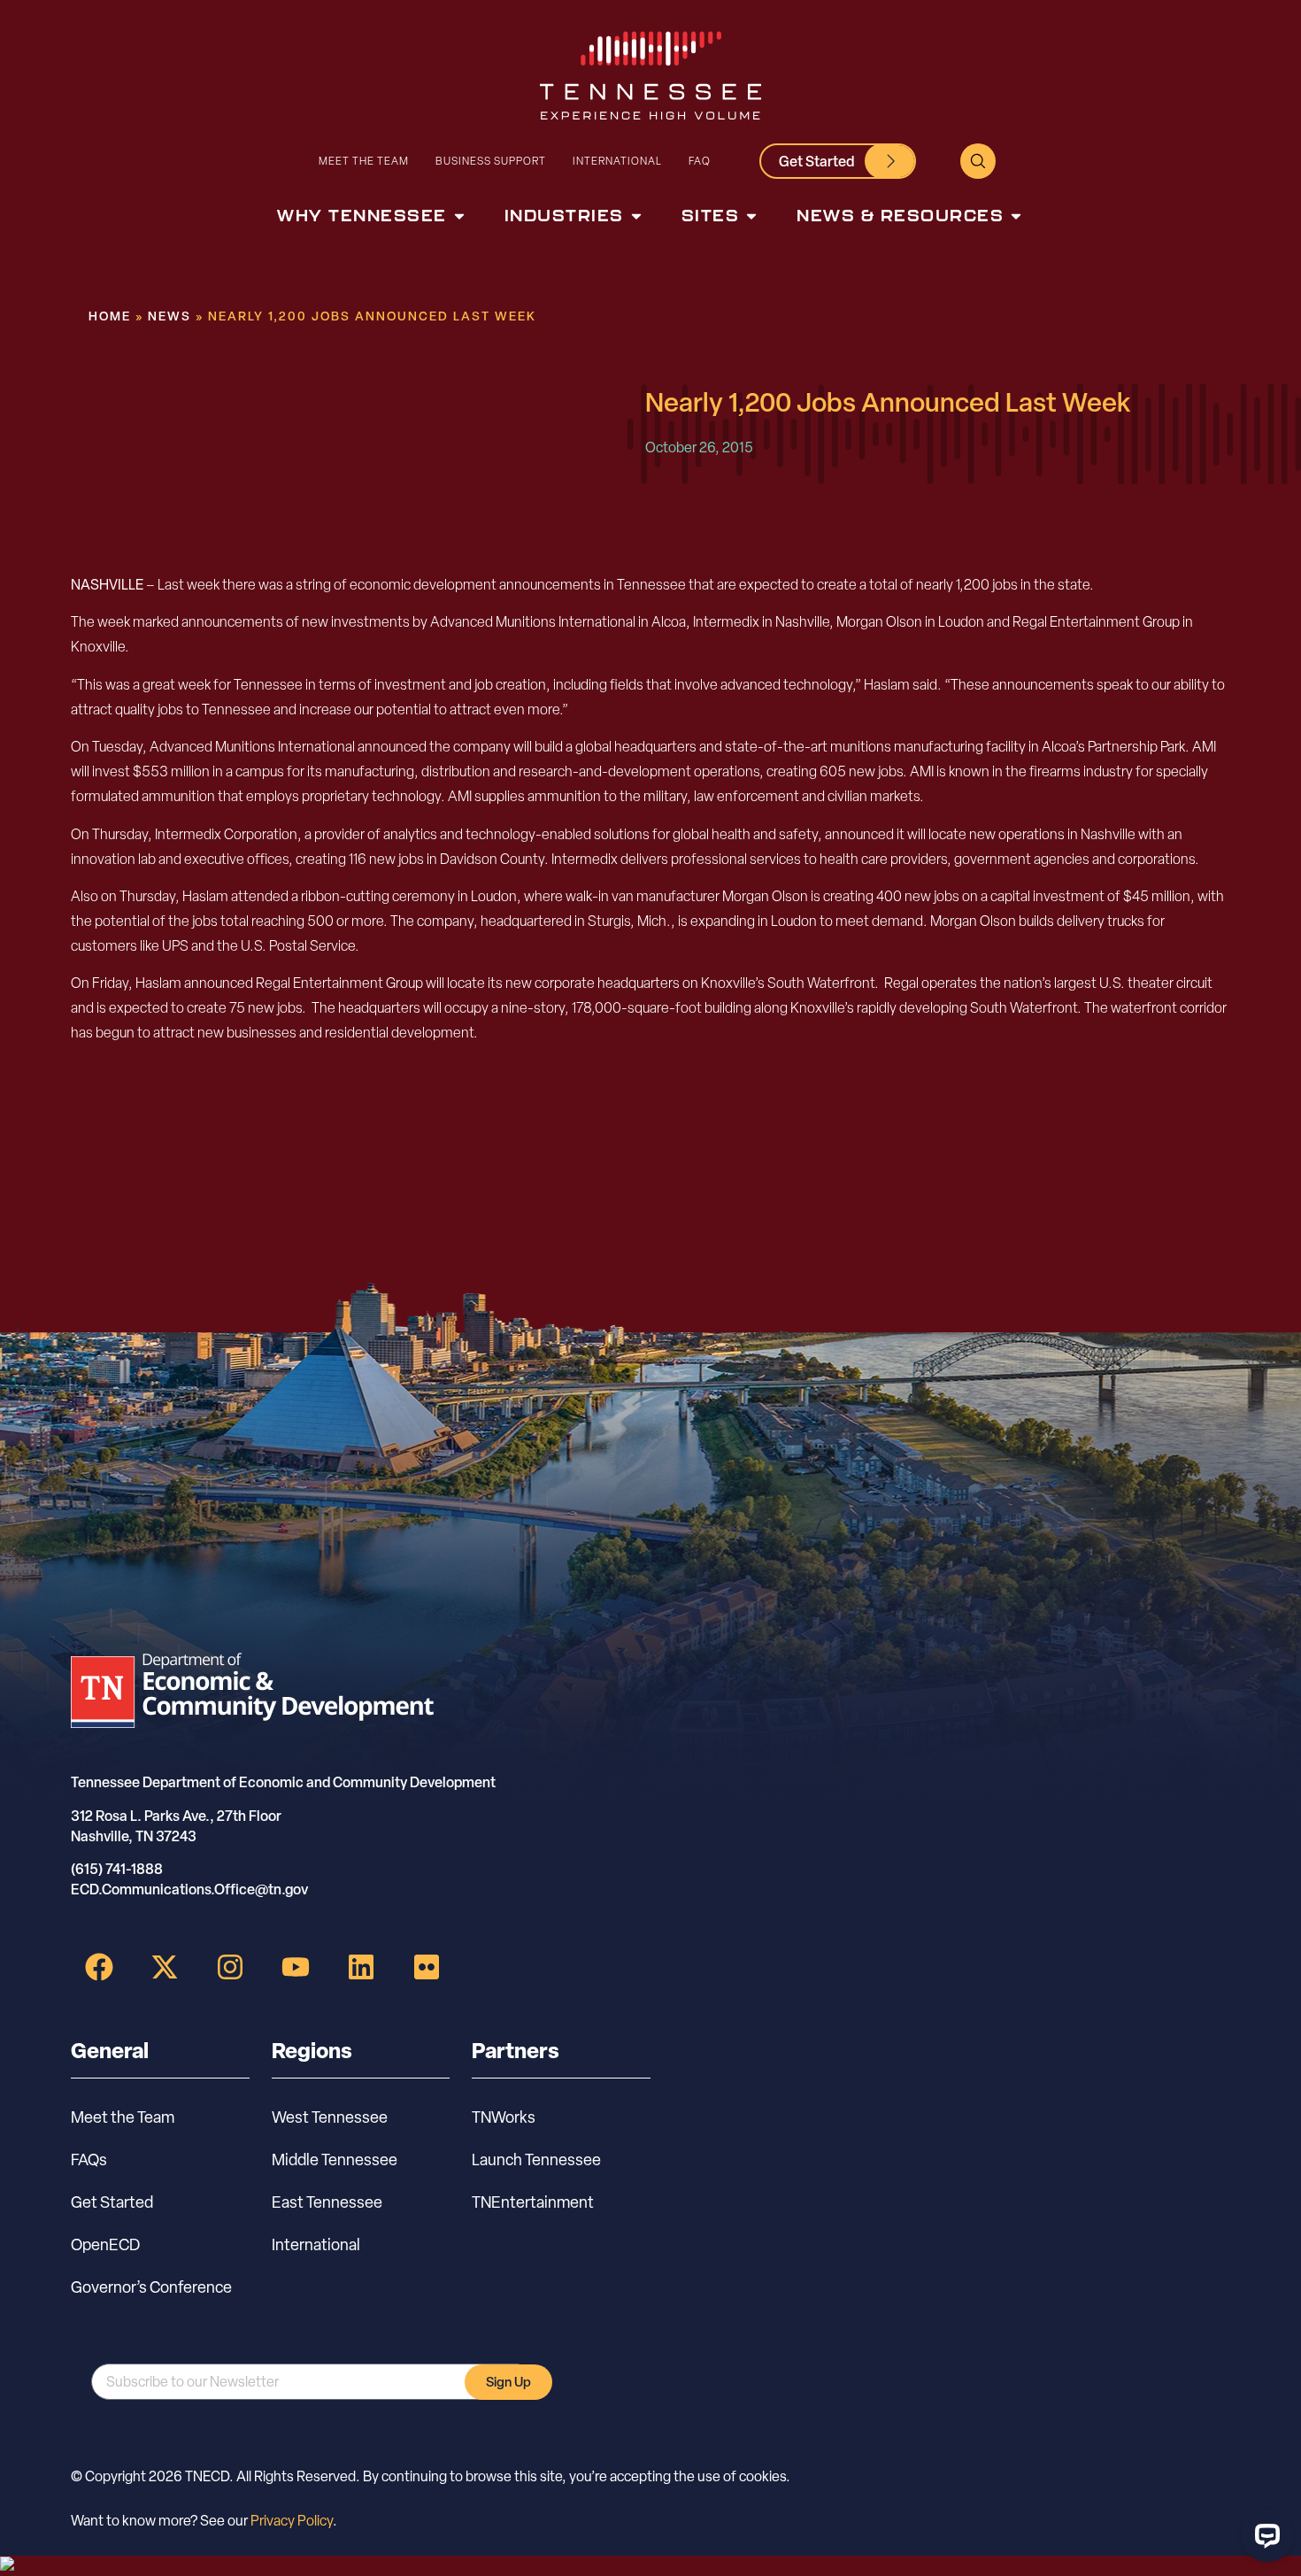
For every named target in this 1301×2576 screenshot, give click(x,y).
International (617, 161)
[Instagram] (230, 1967)
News (169, 316)
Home (110, 316)
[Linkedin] (361, 1967)
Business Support (491, 161)
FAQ (700, 161)
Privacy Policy (292, 2521)
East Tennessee (327, 2202)
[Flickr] (427, 1967)
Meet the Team (364, 161)
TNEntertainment (533, 2202)
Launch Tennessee (536, 2160)
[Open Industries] (636, 216)
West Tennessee (330, 2117)
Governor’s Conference (151, 2287)
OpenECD (105, 2244)
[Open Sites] (751, 216)
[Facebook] (99, 1967)
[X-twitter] (165, 1967)
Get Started (112, 2202)
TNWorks (504, 2117)
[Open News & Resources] (1016, 216)
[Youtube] (296, 1967)
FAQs (89, 2160)
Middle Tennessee (335, 2160)
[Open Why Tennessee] (459, 216)
